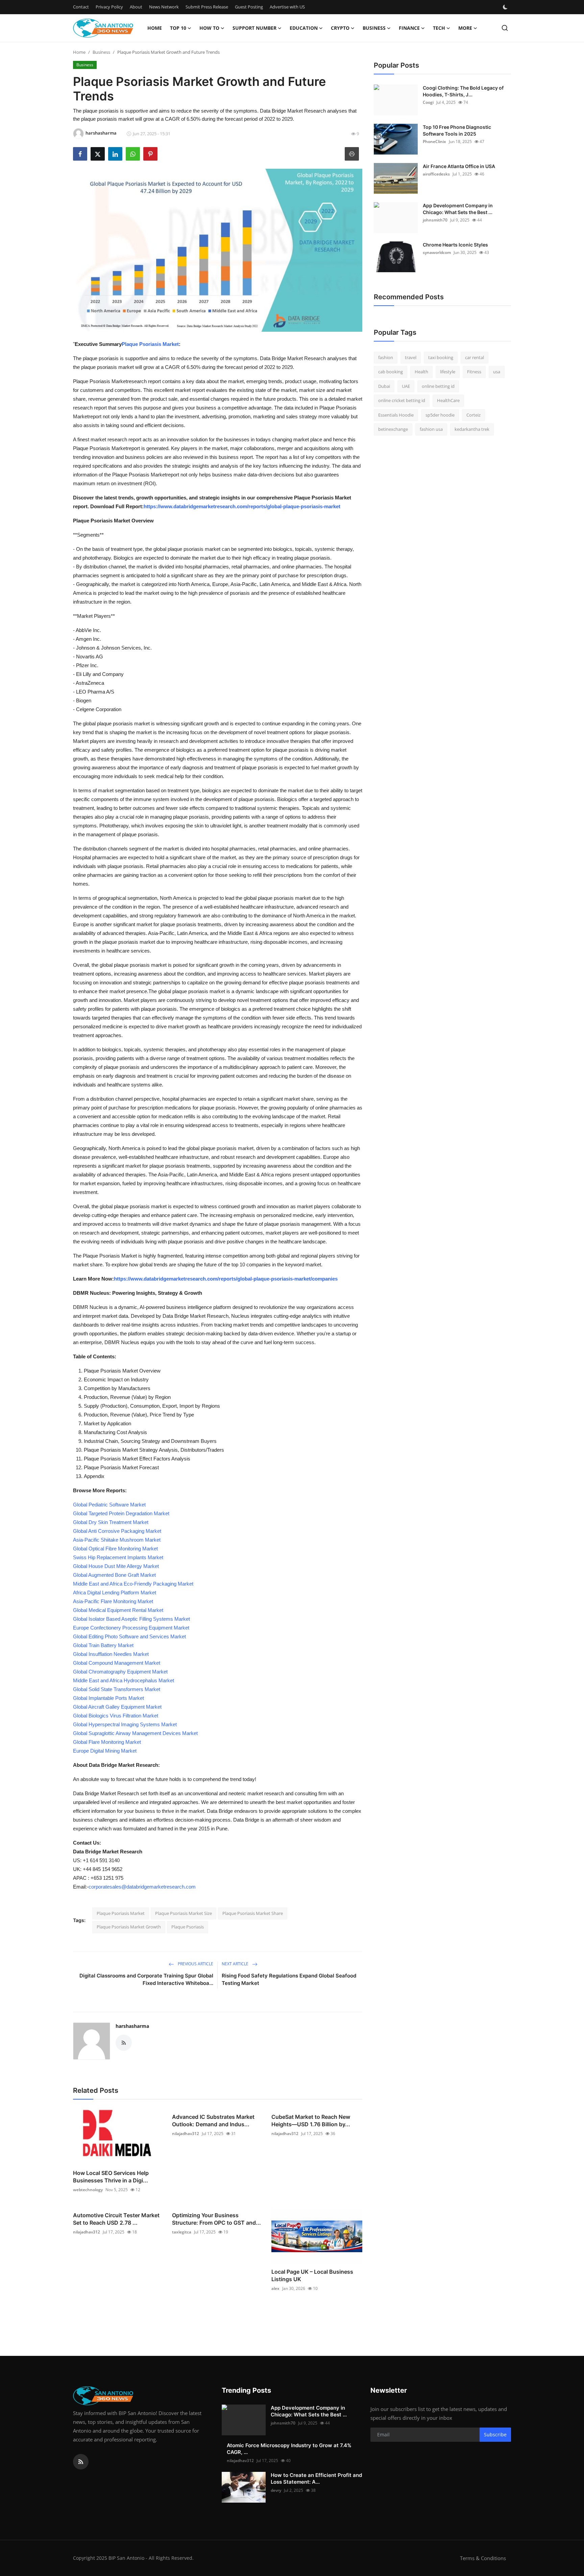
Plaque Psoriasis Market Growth (129, 1927)
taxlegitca (182, 2232)
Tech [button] (439, 28)
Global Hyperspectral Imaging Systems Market (125, 1724)
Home (155, 28)
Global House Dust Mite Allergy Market (116, 1566)
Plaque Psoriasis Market (150, 344)
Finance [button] (409, 28)
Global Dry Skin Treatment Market (111, 1522)
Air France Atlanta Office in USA (459, 166)
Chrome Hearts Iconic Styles (455, 245)
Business (101, 52)
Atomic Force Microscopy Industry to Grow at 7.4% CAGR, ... (289, 2449)
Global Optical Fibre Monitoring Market (115, 1549)
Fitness (474, 372)
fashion (386, 357)
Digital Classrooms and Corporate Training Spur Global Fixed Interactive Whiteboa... (146, 1979)
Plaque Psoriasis (188, 1927)
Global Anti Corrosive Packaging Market (117, 1531)
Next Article (236, 1964)
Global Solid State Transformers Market (117, 1689)
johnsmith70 (435, 220)
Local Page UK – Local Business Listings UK (312, 2275)
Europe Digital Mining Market (105, 1751)
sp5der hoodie (440, 415)
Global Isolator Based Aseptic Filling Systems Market (131, 1619)
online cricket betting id (402, 401)
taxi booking (441, 357)
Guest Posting (249, 7)
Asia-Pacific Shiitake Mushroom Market (117, 1540)
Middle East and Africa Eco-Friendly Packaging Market (133, 1584)
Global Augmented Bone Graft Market (114, 1575)
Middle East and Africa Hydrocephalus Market (124, 1680)
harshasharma (132, 2026)
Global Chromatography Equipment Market (120, 1672)
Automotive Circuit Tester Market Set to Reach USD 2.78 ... (116, 2219)
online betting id (438, 386)
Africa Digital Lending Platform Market (115, 1593)
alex (275, 2288)
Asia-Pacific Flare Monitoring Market (113, 1601)
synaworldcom (437, 252)
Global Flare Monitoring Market (107, 1742)
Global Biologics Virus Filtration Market (116, 1716)
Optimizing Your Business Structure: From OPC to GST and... (216, 2219)
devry (276, 2490)
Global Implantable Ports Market (108, 1698)
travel (411, 357)
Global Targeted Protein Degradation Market (121, 1513)
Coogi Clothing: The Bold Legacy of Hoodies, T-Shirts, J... (463, 91)
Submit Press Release (207, 7)
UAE (406, 386)
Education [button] (304, 28)
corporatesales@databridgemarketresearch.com (142, 1887)
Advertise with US (287, 7)
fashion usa (431, 429)
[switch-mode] (506, 7)
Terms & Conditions (483, 2558)
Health (421, 372)
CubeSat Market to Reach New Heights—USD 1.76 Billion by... (311, 2121)
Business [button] (374, 28)
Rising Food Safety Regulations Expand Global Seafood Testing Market (289, 1979)
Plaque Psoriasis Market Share (253, 1913)
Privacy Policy (109, 7)
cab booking (391, 372)
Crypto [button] (340, 28)
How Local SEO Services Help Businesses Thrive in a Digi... (111, 2177)
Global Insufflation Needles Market (111, 1654)
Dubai (384, 386)
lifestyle (448, 372)
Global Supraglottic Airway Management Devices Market (135, 1733)
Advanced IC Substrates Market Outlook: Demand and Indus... (213, 2121)
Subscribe (495, 2434)
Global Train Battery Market (103, 1645)
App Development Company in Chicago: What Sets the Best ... (458, 209)
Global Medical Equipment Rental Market (118, 1610)
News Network (164, 7)
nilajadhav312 (186, 2134)
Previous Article (195, 1964)
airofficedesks (436, 174)
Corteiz (473, 415)
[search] (505, 28)
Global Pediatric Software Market (109, 1505)
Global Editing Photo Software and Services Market (129, 1636)
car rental (474, 357)
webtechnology (88, 2190)
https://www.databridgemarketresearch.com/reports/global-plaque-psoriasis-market (242, 506)
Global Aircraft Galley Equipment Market (117, 1707)
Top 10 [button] (178, 28)
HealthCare (448, 401)
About (136, 7)
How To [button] (209, 28)
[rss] (81, 2462)
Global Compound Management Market (117, 1663)
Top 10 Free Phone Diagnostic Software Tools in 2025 (457, 130)
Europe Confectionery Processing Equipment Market (131, 1628)
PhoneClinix (434, 142)
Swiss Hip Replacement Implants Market (118, 1557)
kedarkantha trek (472, 429)
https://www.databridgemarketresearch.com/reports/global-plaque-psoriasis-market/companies (226, 1279)
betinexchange (393, 429)
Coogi (428, 102)
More (465, 28)
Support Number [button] (254, 28)
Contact (81, 7)
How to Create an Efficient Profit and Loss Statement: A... (316, 2478)
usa (497, 372)
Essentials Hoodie (396, 415)
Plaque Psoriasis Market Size (184, 1913)
